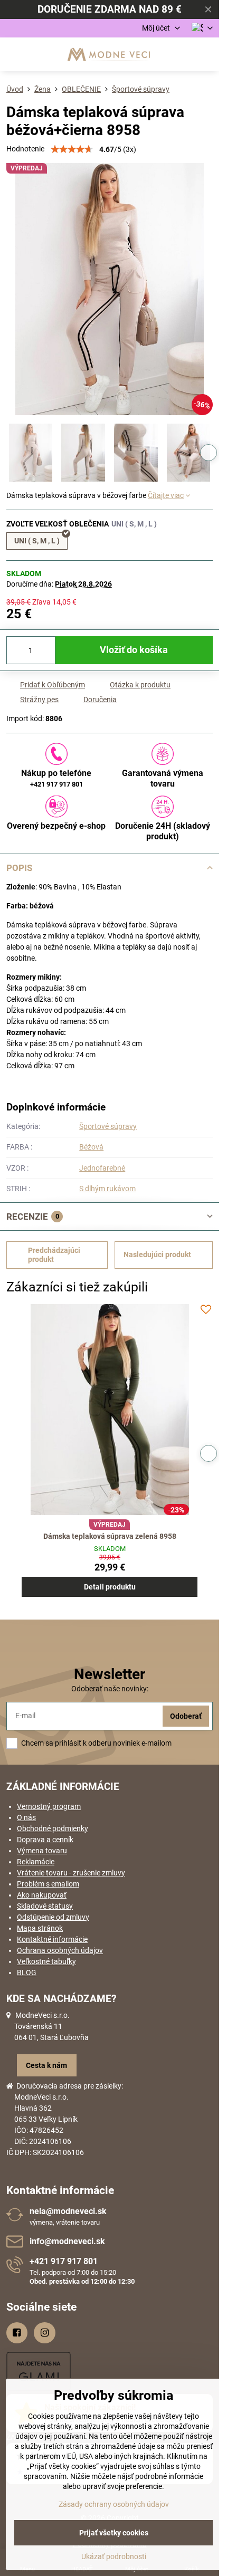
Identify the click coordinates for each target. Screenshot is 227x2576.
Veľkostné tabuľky (46, 1961)
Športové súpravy (108, 1126)
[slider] (72, 149)
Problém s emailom (48, 1884)
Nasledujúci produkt (157, 1255)
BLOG (27, 1972)
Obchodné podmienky (53, 1828)
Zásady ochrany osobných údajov (114, 2504)
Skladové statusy (45, 1906)
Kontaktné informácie (52, 1939)
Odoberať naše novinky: (110, 1689)
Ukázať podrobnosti (114, 2556)
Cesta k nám (46, 2065)
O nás (26, 1817)
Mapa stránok (40, 1928)
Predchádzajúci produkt (54, 1255)
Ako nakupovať (42, 1895)
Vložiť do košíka (134, 650)
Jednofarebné (102, 1168)
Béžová (91, 1147)
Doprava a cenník (45, 1840)
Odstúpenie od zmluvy (53, 1917)
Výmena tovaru (42, 1851)
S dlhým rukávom (107, 1189)
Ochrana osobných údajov (60, 1950)
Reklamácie (36, 1862)
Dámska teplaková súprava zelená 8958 (110, 1536)
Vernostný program (49, 1806)
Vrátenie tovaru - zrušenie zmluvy (71, 1873)
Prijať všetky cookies (114, 2533)
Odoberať (186, 1716)
